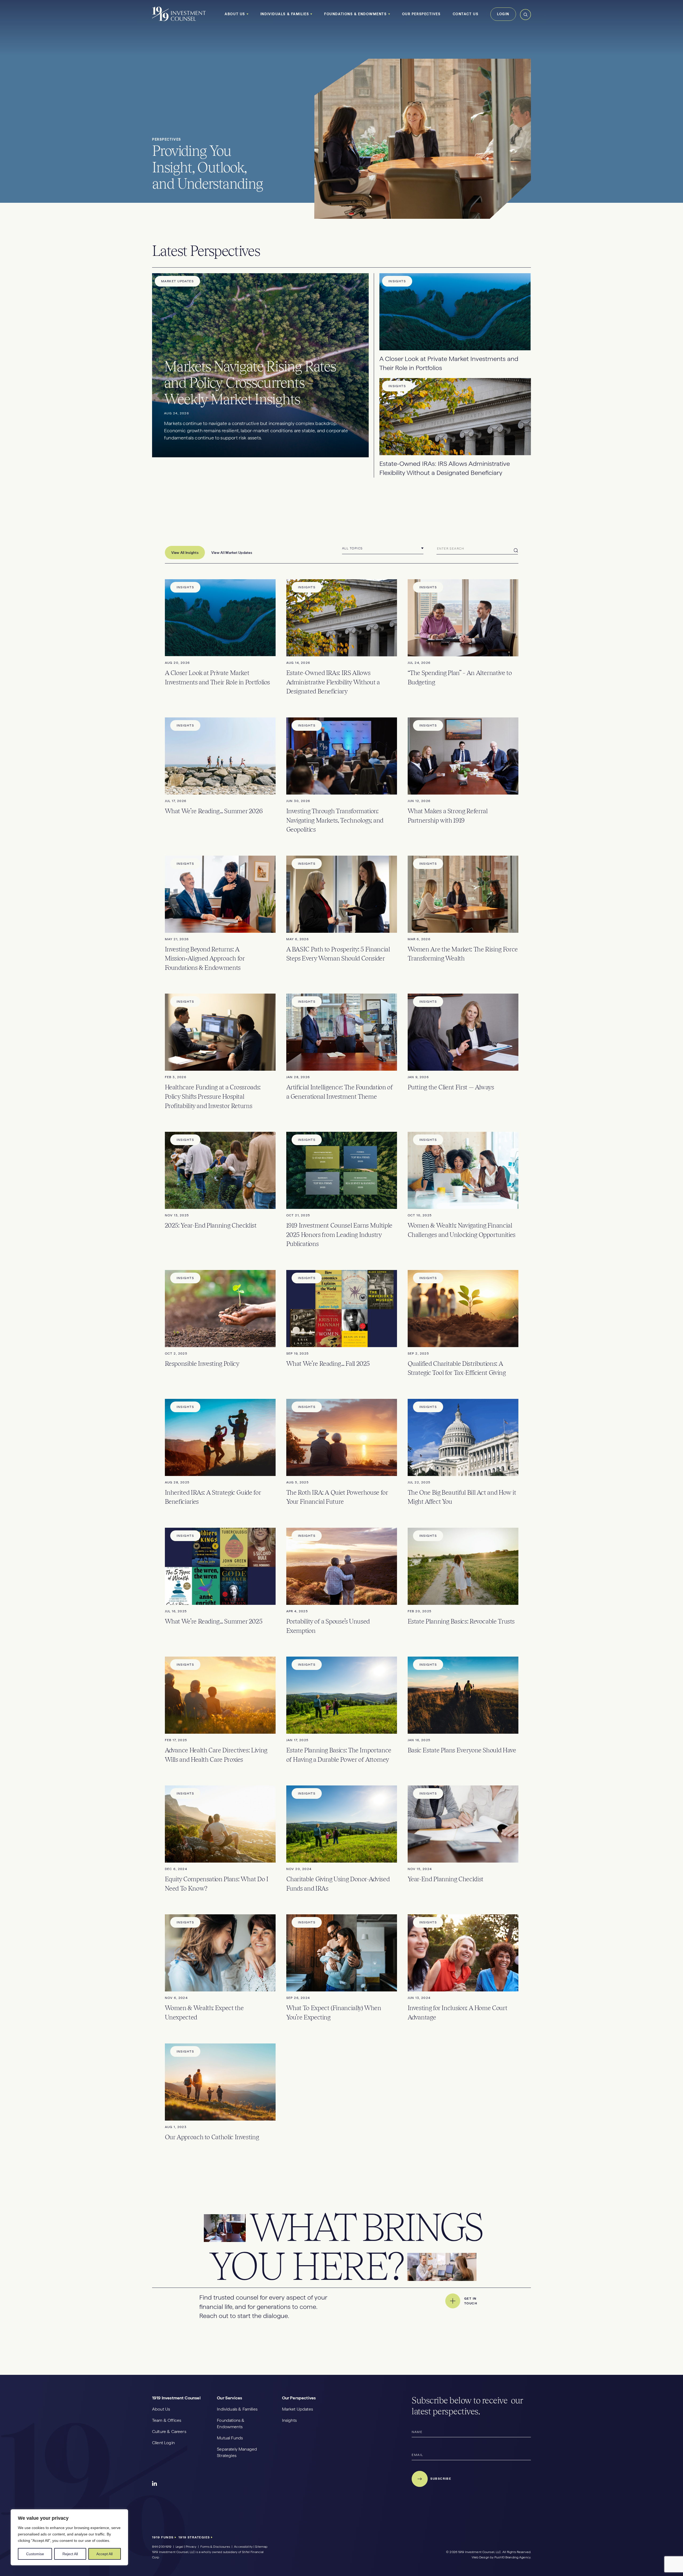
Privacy (191, 2547)
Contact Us (466, 14)
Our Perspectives (421, 14)
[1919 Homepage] (179, 20)
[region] (69, 2537)
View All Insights (185, 553)
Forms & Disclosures (215, 2547)
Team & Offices (167, 2420)
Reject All (70, 2554)
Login (503, 14)
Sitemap (261, 2547)
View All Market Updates (232, 553)
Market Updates (297, 2409)
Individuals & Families (285, 14)
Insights (289, 2420)
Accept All (104, 2554)
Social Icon (155, 2484)
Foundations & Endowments (355, 14)
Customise (35, 2554)
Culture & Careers (169, 2432)
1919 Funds (163, 2537)
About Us (235, 14)
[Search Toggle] (525, 19)
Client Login (163, 2443)
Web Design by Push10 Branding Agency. (501, 2557)
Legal (179, 2547)
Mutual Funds (230, 2438)
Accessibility (243, 2547)
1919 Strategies (195, 2537)
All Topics (352, 548)
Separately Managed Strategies (237, 2452)
